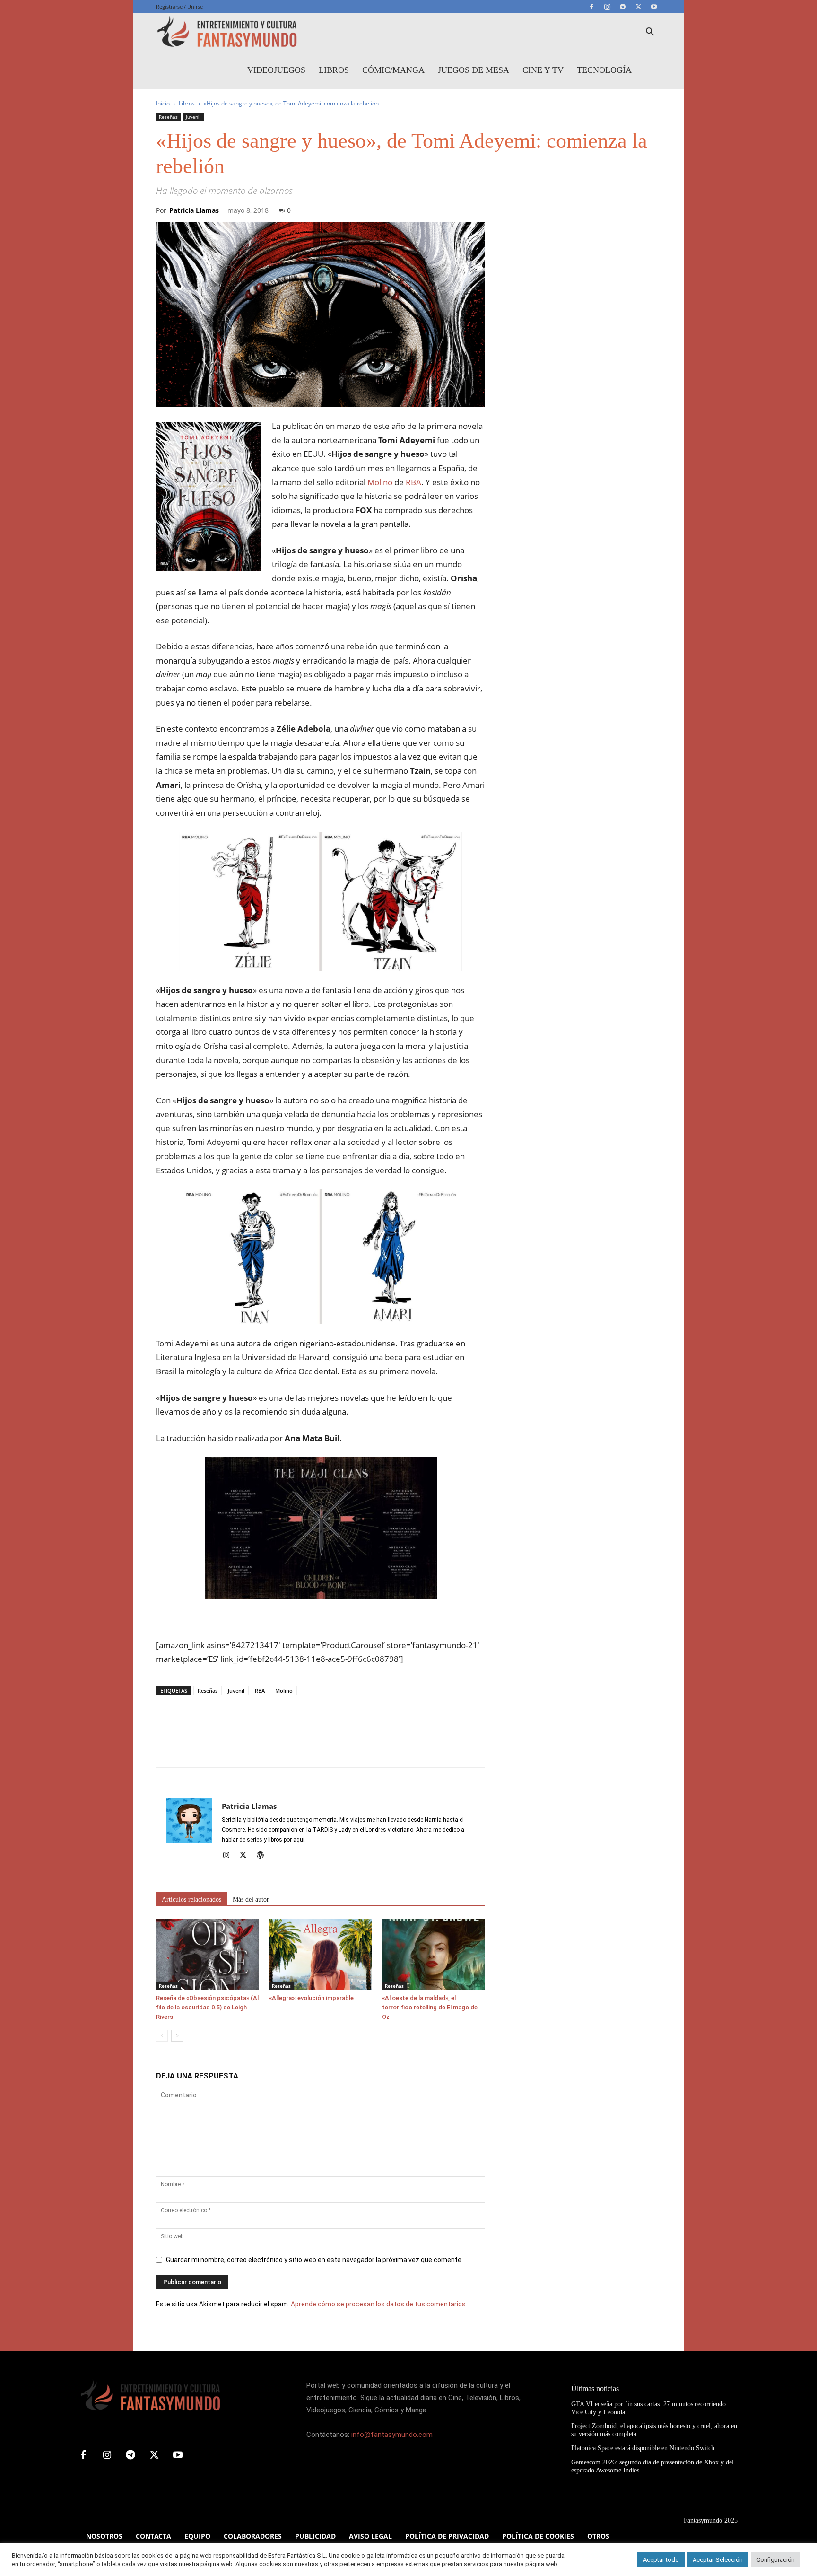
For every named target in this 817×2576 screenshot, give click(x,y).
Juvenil (193, 117)
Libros (334, 70)
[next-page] (177, 2036)
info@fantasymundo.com (392, 2435)
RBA (413, 482)
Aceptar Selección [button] (718, 2560)
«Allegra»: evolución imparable (311, 1998)
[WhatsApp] (231, 1748)
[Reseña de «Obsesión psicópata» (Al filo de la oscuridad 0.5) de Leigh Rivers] (208, 1955)
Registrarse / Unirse (179, 6)
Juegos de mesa (474, 70)
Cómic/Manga (393, 70)
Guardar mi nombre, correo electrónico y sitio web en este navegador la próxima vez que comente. (314, 2260)
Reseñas (168, 117)
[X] (638, 7)
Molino (380, 482)
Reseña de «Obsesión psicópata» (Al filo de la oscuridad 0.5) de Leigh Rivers (207, 2007)
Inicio (163, 103)
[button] (650, 33)
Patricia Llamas (194, 210)
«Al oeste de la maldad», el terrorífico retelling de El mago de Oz (430, 2007)
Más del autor (251, 1899)
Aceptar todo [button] (661, 2560)
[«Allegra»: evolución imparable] (321, 1955)
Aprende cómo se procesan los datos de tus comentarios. (379, 2304)
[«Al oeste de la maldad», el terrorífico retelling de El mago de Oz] (434, 1955)
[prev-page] (162, 2036)
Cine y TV (543, 70)
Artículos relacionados (191, 1899)
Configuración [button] (776, 2560)
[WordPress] (264, 1856)
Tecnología (604, 70)
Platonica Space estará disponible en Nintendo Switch (643, 2448)
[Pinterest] (209, 1748)
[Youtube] (654, 7)
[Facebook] (591, 7)
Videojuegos (276, 70)
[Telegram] (623, 7)
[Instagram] (607, 7)
